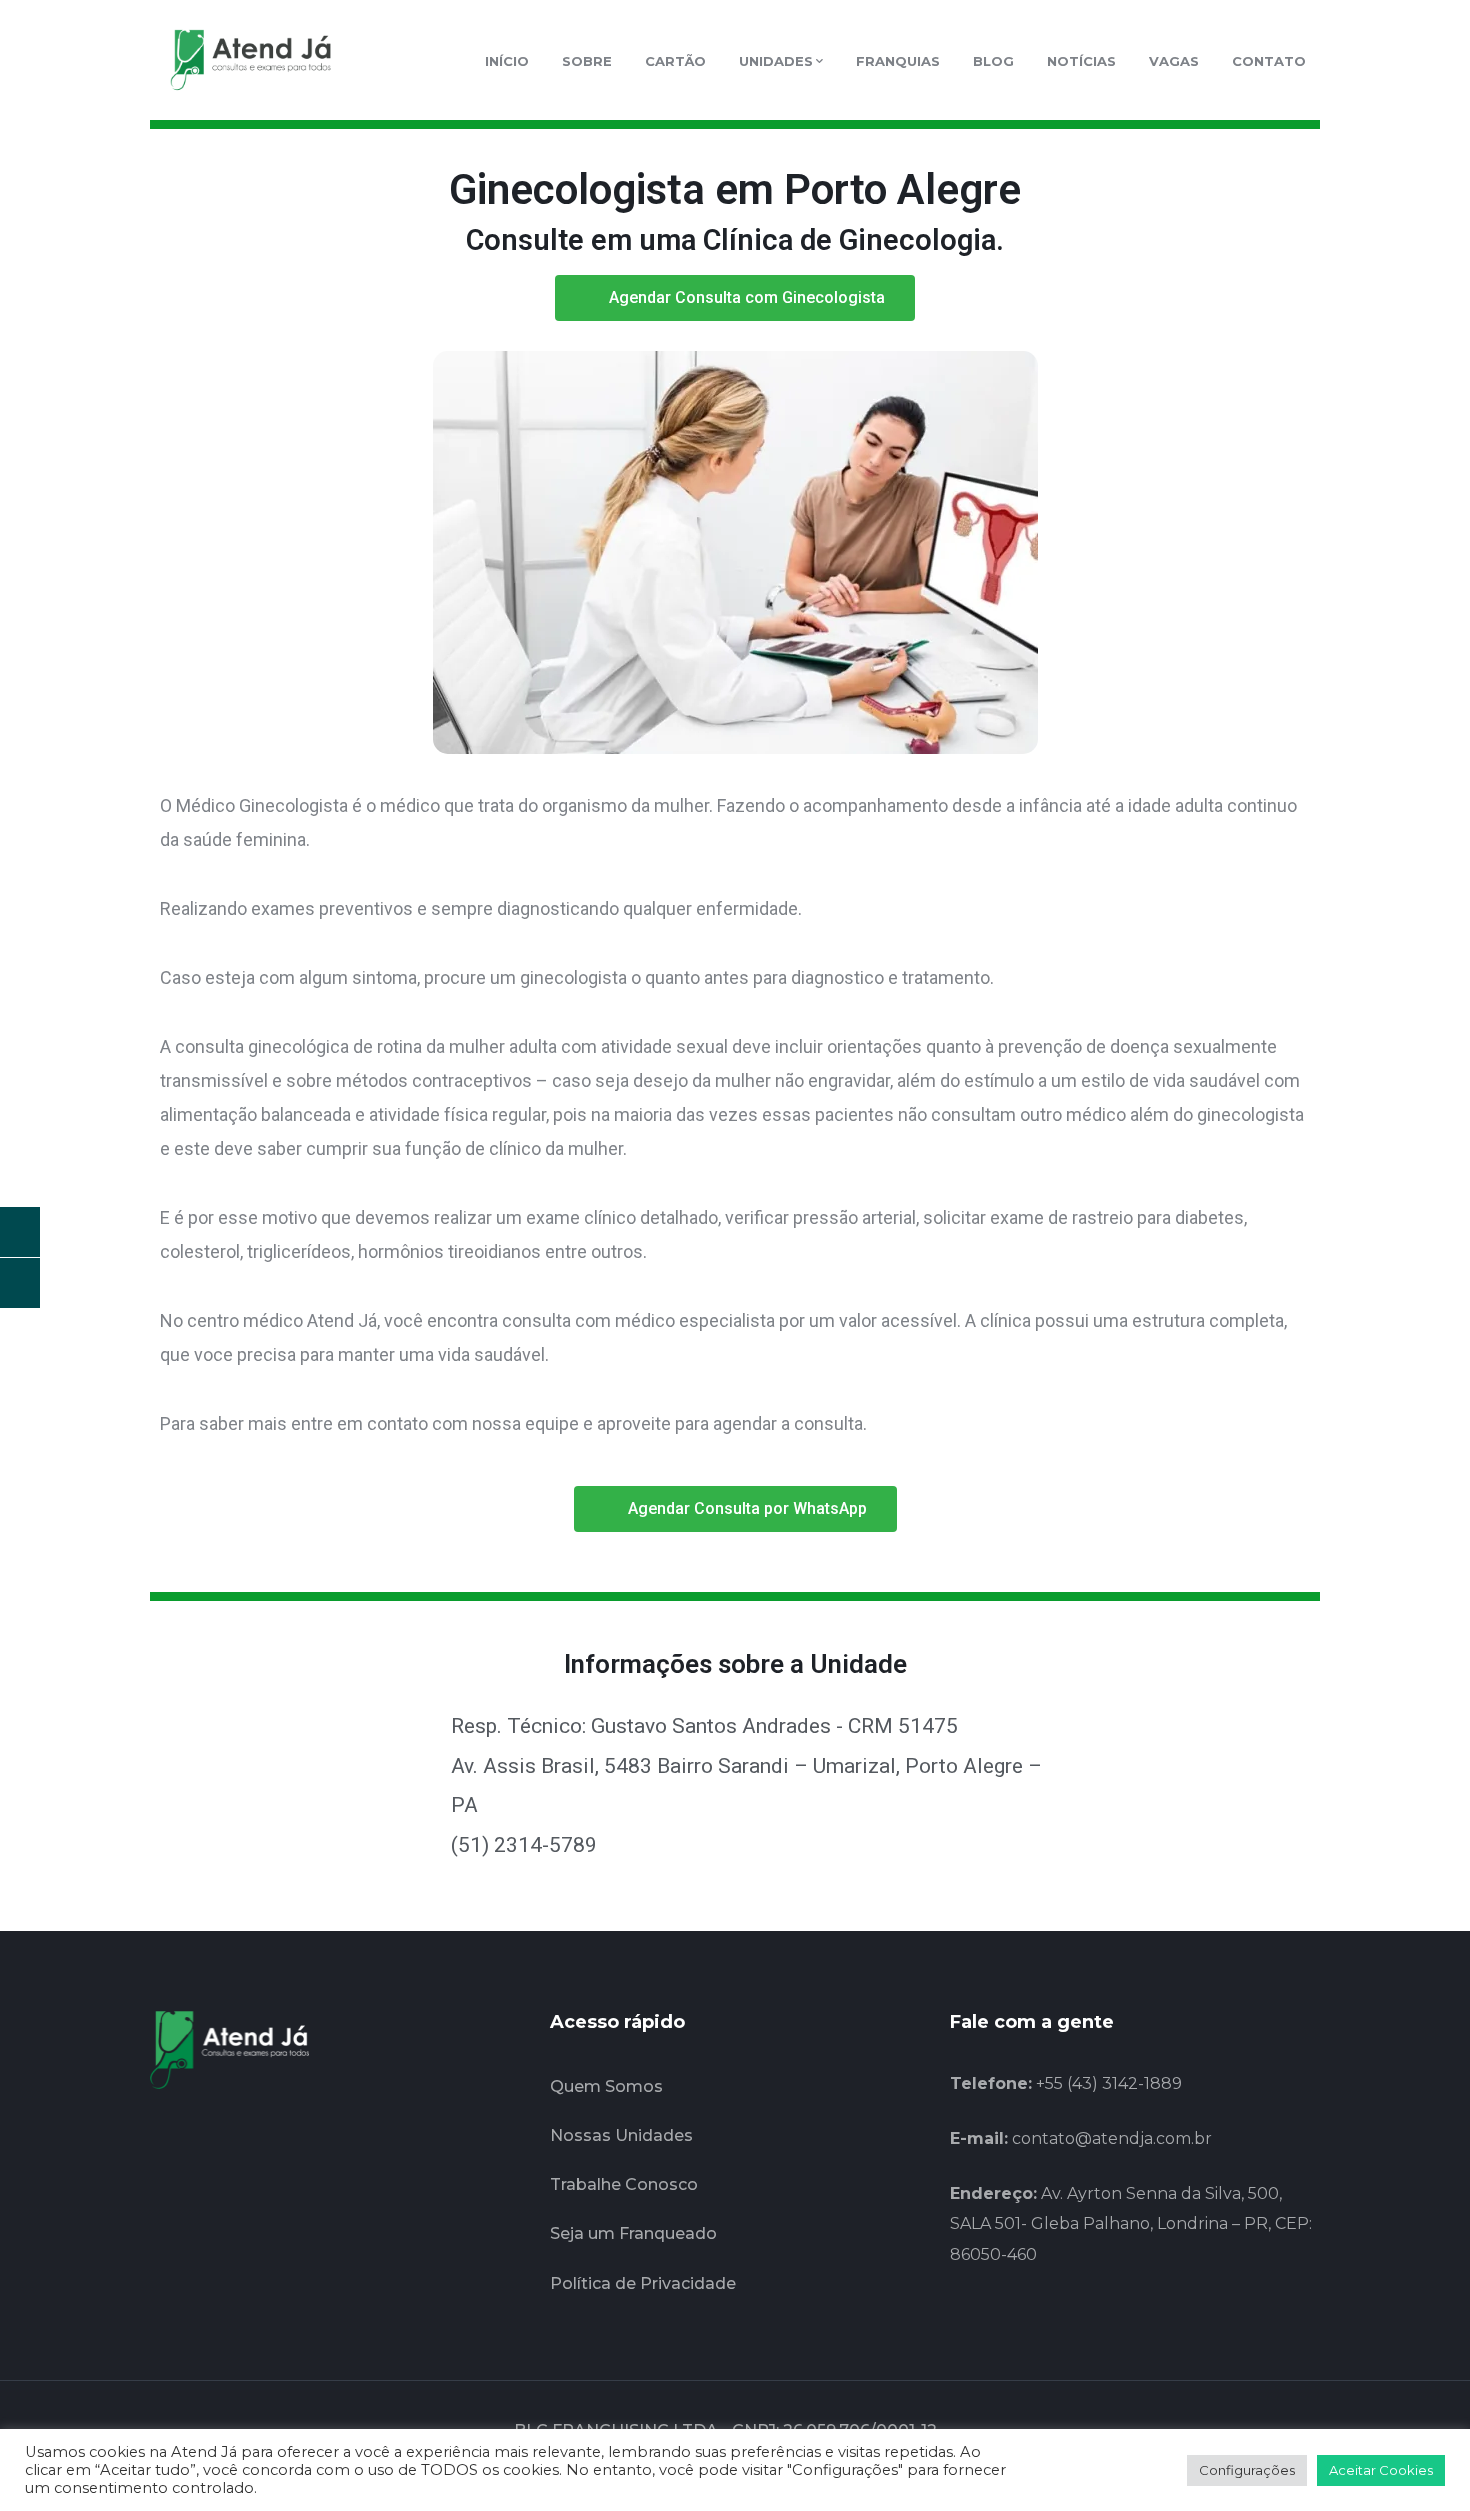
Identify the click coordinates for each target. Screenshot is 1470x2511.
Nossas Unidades (621, 2135)
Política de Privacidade (643, 2283)
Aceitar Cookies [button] (1381, 2470)
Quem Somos (606, 2086)
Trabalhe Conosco (624, 2184)
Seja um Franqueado (633, 2233)
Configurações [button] (1247, 2470)
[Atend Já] (250, 59)
